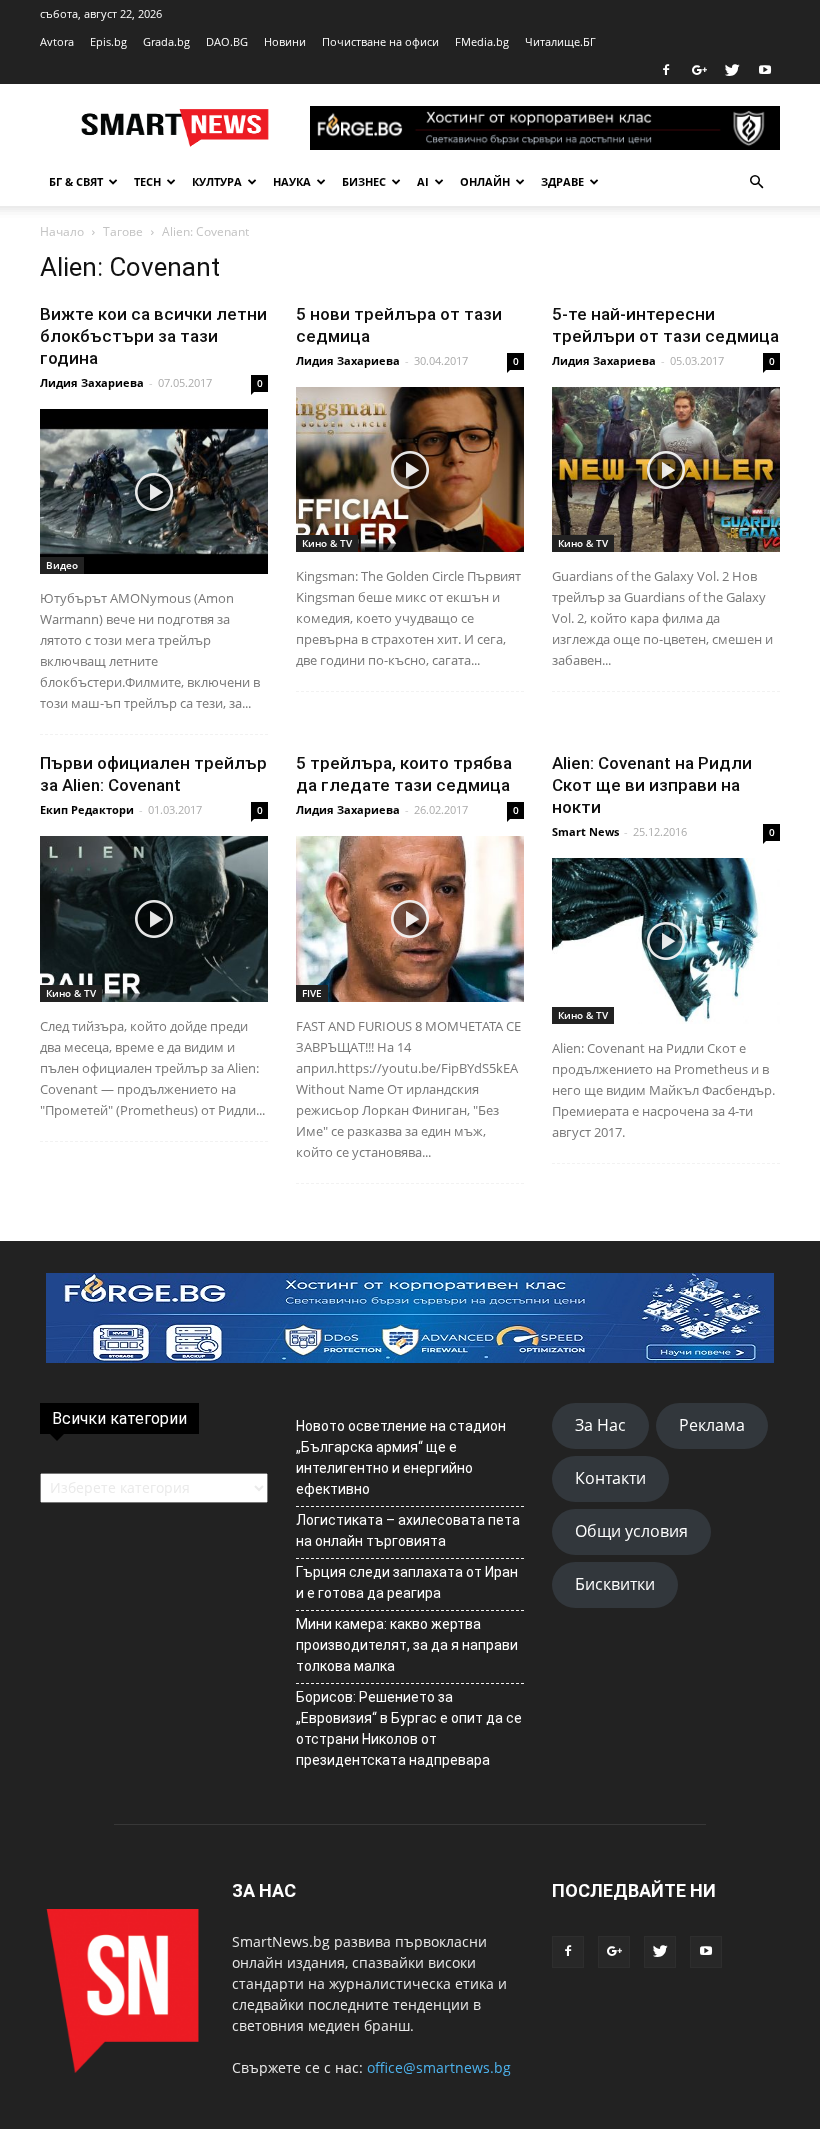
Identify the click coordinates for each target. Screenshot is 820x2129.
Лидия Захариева (92, 382)
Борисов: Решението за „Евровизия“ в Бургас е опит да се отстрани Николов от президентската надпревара (409, 1728)
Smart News (585, 831)
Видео (62, 565)
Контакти (610, 1478)
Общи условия (631, 1531)
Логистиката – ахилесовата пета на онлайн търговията (408, 1530)
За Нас (600, 1425)
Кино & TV (327, 543)
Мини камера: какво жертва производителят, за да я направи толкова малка (407, 1645)
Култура (217, 181)
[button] (756, 182)
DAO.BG (227, 41)
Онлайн (485, 181)
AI (423, 181)
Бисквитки (615, 1584)
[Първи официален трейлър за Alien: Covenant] (154, 918)
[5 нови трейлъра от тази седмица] (410, 469)
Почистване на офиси (380, 41)
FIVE (312, 993)
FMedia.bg (482, 41)
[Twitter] (732, 70)
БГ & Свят (76, 181)
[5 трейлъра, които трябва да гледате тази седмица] (410, 918)
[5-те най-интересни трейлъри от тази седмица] (666, 469)
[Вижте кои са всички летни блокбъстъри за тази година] (154, 491)
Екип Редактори (87, 809)
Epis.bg (108, 41)
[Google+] (699, 70)
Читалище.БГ (560, 41)
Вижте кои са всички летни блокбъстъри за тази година (153, 336)
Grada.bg (166, 41)
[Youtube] (765, 70)
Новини (285, 41)
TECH (147, 181)
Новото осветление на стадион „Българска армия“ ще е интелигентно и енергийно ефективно (401, 1457)
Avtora (57, 41)
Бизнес (364, 181)
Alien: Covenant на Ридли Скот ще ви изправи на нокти (652, 785)
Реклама (712, 1425)
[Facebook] (666, 70)
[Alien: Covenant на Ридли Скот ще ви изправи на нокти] (666, 940)
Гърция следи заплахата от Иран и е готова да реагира (407, 1582)
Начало (62, 231)
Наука (292, 181)
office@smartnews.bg (439, 2067)
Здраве (562, 181)
